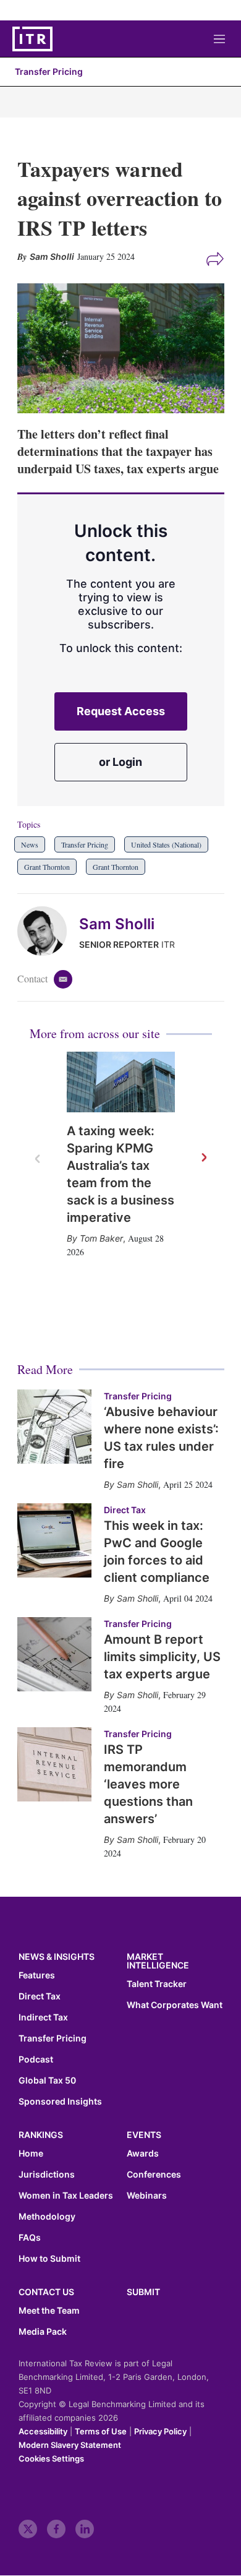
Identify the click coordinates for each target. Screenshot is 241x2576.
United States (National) (166, 844)
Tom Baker (101, 1238)
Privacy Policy (160, 2431)
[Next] (203, 1158)
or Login (120, 762)
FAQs (30, 2238)
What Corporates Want (175, 2005)
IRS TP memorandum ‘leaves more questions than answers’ (148, 1784)
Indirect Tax (43, 2017)
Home (31, 2153)
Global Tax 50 (47, 2080)
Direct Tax (125, 1510)
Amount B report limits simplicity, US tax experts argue (162, 1657)
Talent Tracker (157, 1984)
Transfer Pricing (49, 71)
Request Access (121, 711)
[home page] (32, 39)
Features (37, 1975)
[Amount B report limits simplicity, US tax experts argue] (54, 1654)
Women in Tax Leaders (66, 2196)
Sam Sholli (117, 924)
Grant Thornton (47, 867)
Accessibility (43, 2431)
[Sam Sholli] (48, 931)
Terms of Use (101, 2431)
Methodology (47, 2217)
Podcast (36, 2059)
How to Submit (49, 2259)
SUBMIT (143, 2292)
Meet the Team (49, 2311)
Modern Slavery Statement (70, 2445)
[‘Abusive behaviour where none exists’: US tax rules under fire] (54, 1427)
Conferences (154, 2175)
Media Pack (43, 2332)
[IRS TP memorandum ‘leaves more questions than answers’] (54, 1764)
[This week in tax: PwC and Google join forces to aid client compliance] (54, 1540)
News (30, 844)
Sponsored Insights (60, 2102)
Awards (143, 2153)
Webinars (147, 2196)
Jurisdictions (47, 2175)
